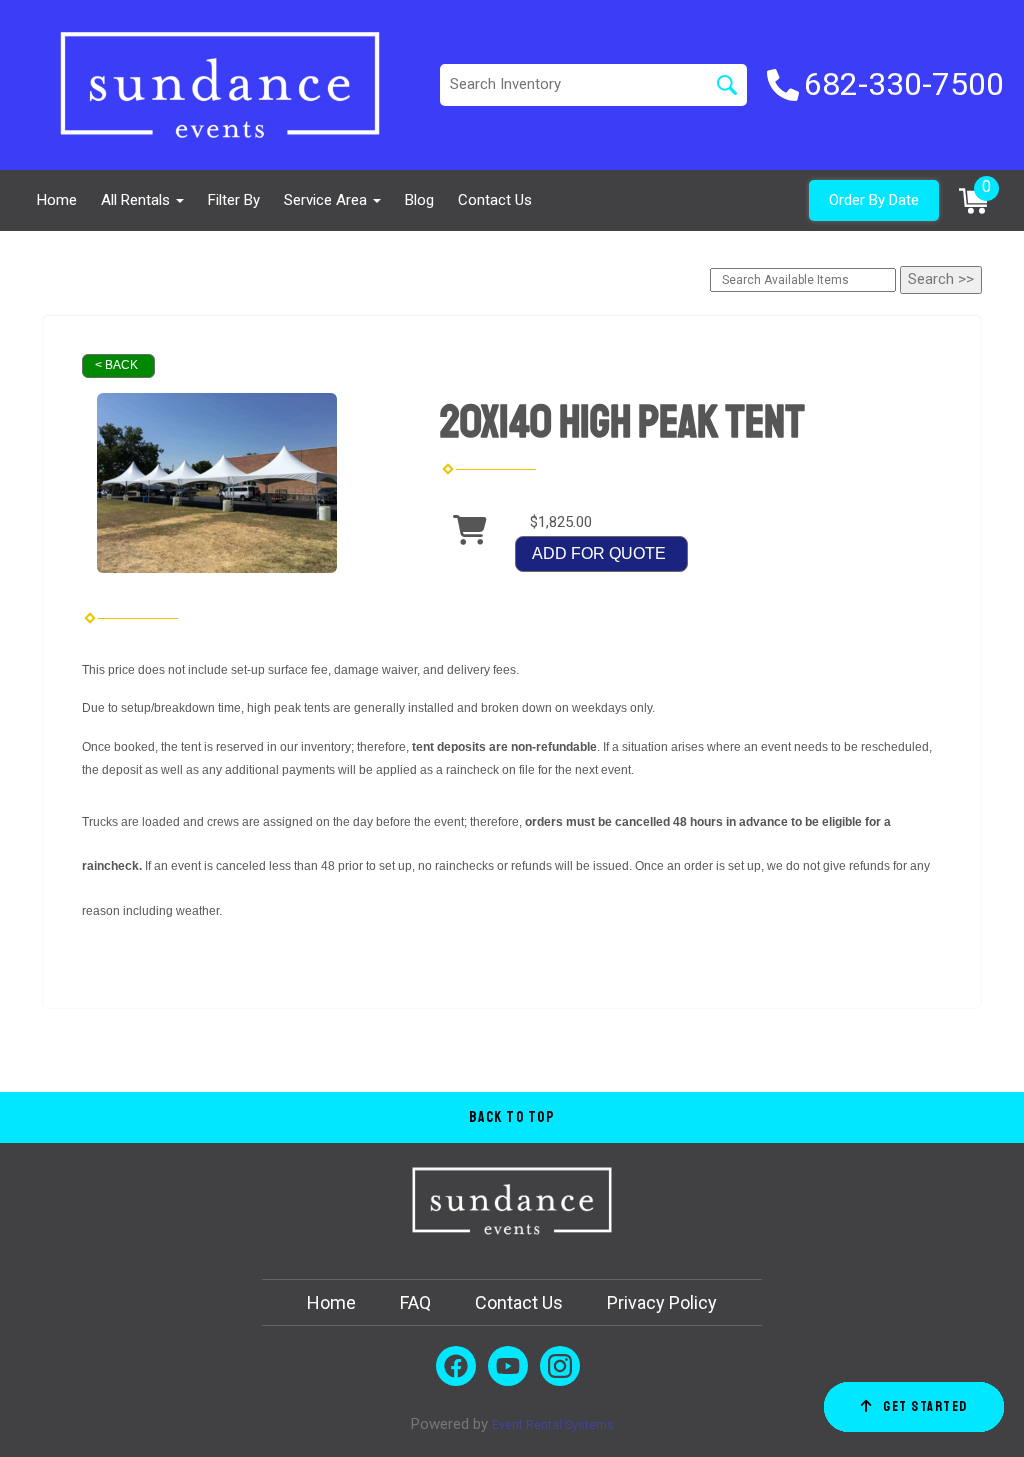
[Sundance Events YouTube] (508, 1366)
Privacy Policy (662, 1302)
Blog (419, 200)
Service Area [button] (327, 200)
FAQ (415, 1302)
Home (57, 200)
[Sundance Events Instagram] (560, 1366)
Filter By (234, 200)
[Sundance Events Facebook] (456, 1366)
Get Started (925, 1406)
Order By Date (874, 200)
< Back (116, 365)
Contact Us (495, 200)
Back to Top (512, 1117)
